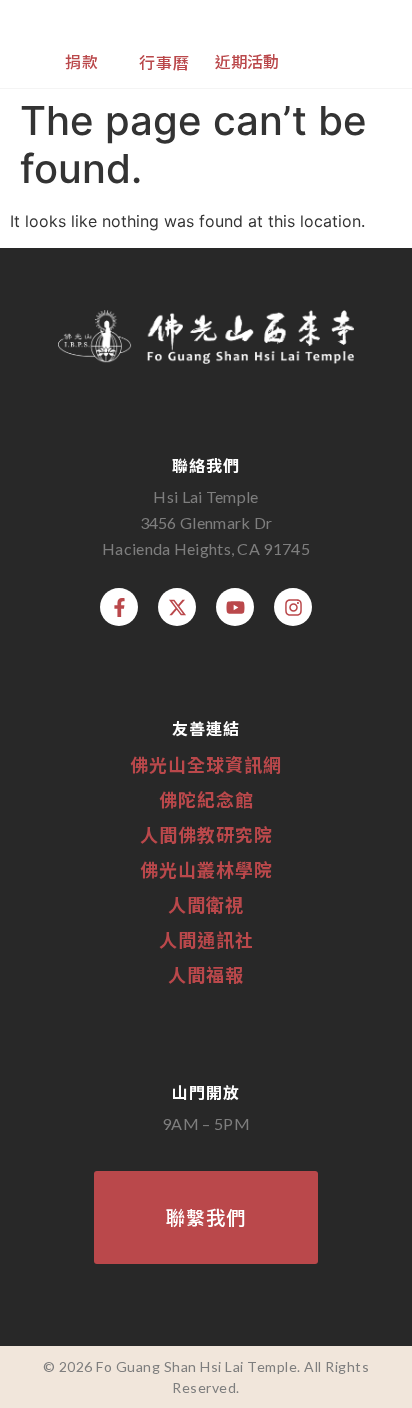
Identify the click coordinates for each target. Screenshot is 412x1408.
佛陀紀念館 (206, 799)
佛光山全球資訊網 (206, 764)
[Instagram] (293, 607)
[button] (366, 42)
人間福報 (206, 974)
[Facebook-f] (119, 607)
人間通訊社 (206, 939)
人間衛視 (206, 904)
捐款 (82, 61)
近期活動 (247, 61)
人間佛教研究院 (206, 834)
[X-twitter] (177, 607)
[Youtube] (235, 607)
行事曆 (164, 62)
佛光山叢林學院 (206, 869)
